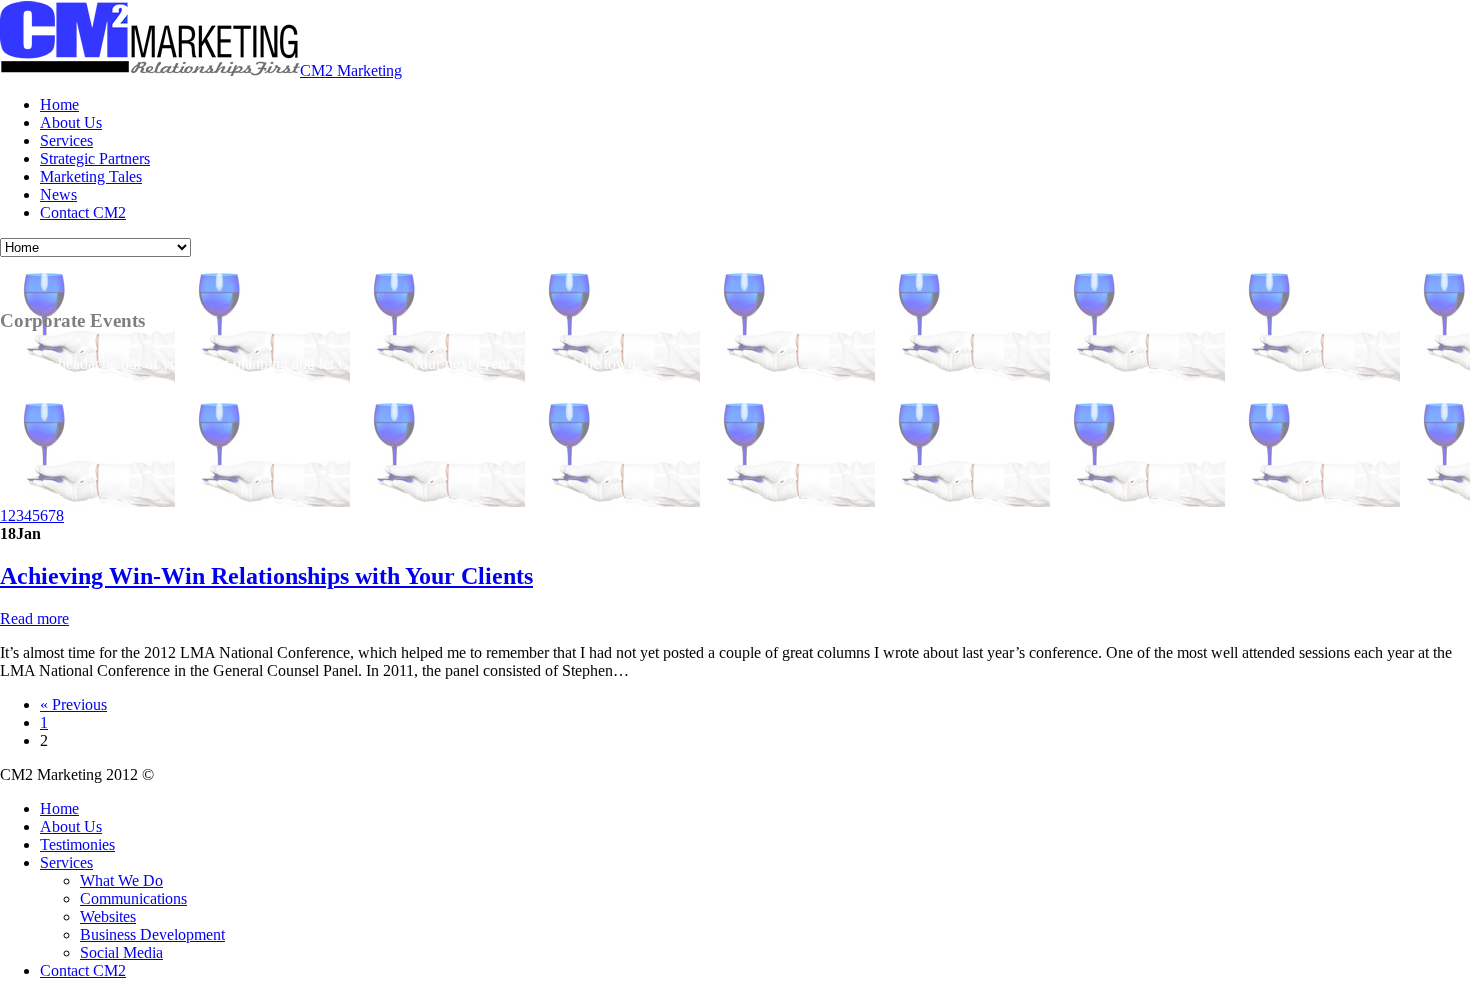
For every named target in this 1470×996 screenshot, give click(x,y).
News (58, 194)
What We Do (121, 880)
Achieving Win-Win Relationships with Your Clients (266, 576)
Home (59, 104)
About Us (71, 122)
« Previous (73, 704)
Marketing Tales (91, 176)
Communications (133, 898)
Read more (34, 618)
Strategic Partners (95, 158)
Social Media (121, 952)
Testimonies (77, 844)
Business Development (152, 934)
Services (66, 140)
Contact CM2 (83, 212)
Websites (108, 916)
